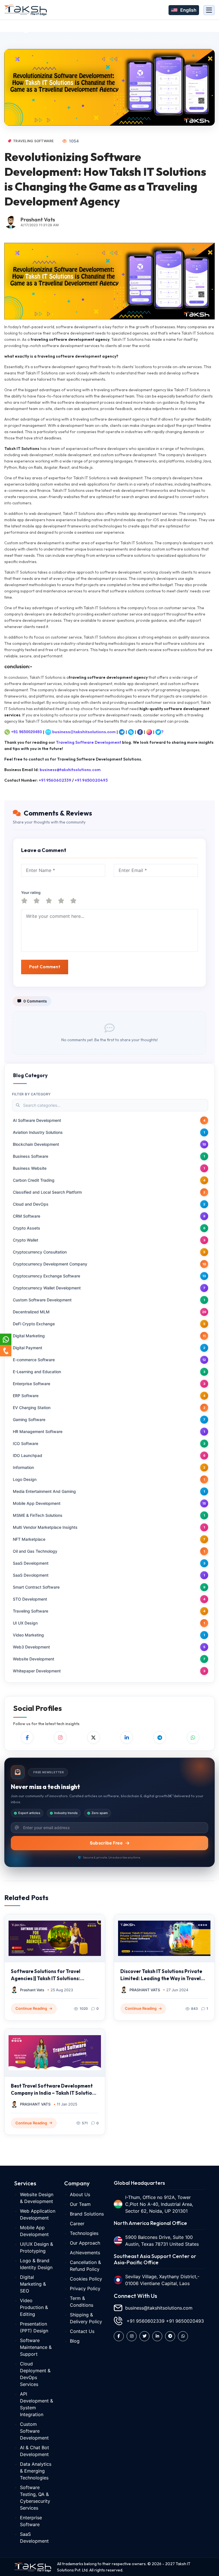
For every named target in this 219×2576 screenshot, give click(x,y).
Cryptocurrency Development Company (50, 1264)
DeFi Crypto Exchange (34, 1324)
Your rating (31, 892)
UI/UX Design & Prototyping (36, 2247)
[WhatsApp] (193, 1737)
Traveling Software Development (89, 742)
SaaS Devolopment (31, 1575)
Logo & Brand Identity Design (36, 2264)
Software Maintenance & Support (36, 2347)
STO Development (30, 1599)
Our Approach (85, 2243)
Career (77, 2224)
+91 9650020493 (27, 732)
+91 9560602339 (55, 780)
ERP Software (26, 1396)
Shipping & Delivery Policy (86, 2318)
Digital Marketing (29, 1336)
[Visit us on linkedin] (157, 2336)
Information (23, 1467)
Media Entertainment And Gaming (44, 1491)
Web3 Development (31, 1647)
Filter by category (31, 1094)
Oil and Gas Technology (35, 1551)
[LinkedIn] (127, 1737)
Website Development (34, 1659)
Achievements (85, 2253)
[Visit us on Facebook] (119, 2336)
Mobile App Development (37, 1503)
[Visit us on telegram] (170, 2336)
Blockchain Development (36, 1144)
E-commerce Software (34, 1360)
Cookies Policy (86, 2279)
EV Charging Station (32, 1408)
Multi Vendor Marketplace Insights (45, 1527)
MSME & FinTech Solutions (38, 1515)
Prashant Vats (38, 220)
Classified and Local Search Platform (47, 1192)
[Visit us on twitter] (144, 2336)
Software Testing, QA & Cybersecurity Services (35, 2498)
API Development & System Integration (36, 2404)
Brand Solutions (87, 2214)
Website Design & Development (37, 2198)
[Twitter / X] (94, 1737)
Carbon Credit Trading (34, 1180)
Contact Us (82, 2331)
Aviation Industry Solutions (38, 1132)
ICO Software (26, 1443)
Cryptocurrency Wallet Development (47, 1288)
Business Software (31, 1156)
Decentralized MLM (31, 1312)
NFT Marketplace (29, 1539)
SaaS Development (31, 1563)
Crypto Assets (27, 1228)
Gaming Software (29, 1420)
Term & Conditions (82, 2302)
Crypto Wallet (26, 1240)
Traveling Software (33, 141)
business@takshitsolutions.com (84, 732)
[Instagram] (60, 1737)
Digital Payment (28, 1348)
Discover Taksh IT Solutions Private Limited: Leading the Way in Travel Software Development (161, 1975)
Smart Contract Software (36, 1587)
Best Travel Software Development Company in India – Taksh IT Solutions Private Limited (54, 2090)
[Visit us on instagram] (132, 2336)
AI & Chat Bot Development (35, 2451)
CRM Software (27, 1216)
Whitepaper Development (37, 1671)
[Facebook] (27, 1737)
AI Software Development (37, 1120)
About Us (80, 2194)
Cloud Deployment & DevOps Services (35, 2374)
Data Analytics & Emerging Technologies (36, 2471)
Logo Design (25, 1479)
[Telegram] (160, 1737)
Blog (75, 2341)
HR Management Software (38, 1431)
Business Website (30, 1168)
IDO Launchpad (28, 1455)
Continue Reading (31, 2008)
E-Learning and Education (37, 1372)
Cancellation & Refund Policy (85, 2266)
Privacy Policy (85, 2288)
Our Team (80, 2204)
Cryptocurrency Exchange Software (46, 1276)
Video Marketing (28, 1635)
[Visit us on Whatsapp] (183, 2336)
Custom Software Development (42, 1300)
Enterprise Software (32, 1384)
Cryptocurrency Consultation (40, 1252)
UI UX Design (25, 1623)
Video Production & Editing (34, 2307)
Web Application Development (38, 2214)
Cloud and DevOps (31, 1204)
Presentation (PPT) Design (34, 2327)
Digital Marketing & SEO (33, 2284)
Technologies (84, 2233)
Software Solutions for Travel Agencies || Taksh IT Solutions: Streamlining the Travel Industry (48, 1975)
